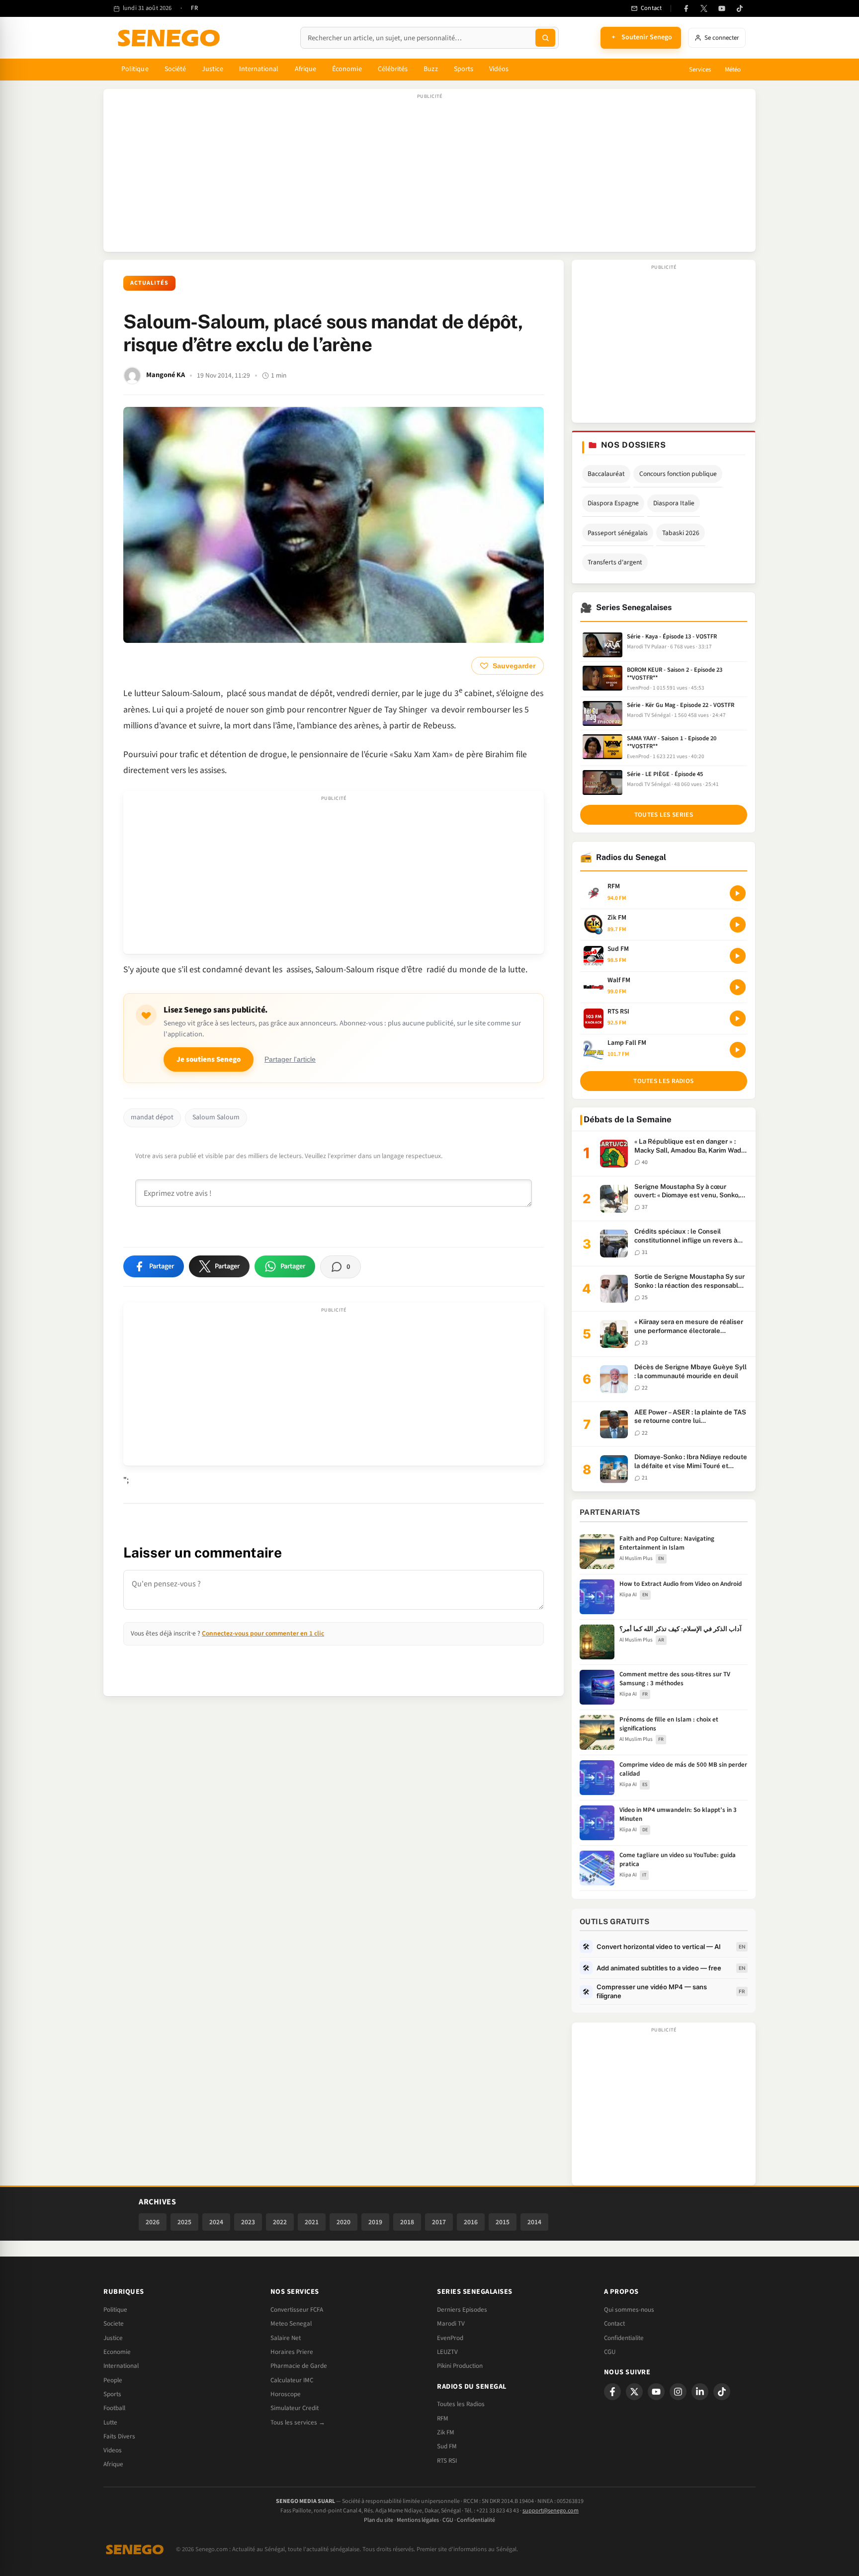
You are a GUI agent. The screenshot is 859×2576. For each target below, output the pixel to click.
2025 (184, 2222)
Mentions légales (418, 2520)
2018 (407, 2222)
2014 (534, 2222)
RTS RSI (447, 2461)
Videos (113, 2450)
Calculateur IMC (292, 2380)
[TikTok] (740, 8)
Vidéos (499, 69)
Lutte (110, 2422)
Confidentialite (624, 2338)
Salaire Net (286, 2338)
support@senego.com (551, 2511)
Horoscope (286, 2394)
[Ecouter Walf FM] (738, 987)
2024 (216, 2222)
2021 (312, 2222)
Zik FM (446, 2432)
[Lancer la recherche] (545, 38)
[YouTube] (722, 8)
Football (114, 2408)
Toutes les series (664, 815)
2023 (248, 2222)
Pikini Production (460, 2366)
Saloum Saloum (216, 1117)
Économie (347, 69)
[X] (634, 2392)
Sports (464, 69)
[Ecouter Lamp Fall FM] (738, 1050)
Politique (135, 69)
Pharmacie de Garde (299, 2366)
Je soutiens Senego (209, 1059)
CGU (610, 2352)
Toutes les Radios (461, 2404)
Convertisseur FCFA (297, 2310)
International (259, 69)
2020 (344, 2222)
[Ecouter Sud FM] (738, 956)
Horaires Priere (292, 2352)
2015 (503, 2222)
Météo (733, 70)
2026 (153, 2222)
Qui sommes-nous (629, 2310)
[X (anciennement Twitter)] (704, 8)
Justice (213, 69)
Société (175, 69)
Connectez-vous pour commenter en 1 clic (263, 1633)
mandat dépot (152, 1117)
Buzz (430, 69)
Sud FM (447, 2446)
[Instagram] (678, 2392)
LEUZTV (447, 2352)
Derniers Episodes (462, 2310)
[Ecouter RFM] (738, 893)
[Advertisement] (429, 175)
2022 (280, 2222)
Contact (614, 2324)
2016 (471, 2222)
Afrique (306, 69)
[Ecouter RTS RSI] (738, 1018)
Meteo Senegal (291, 2324)
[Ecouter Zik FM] (738, 925)
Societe (114, 2324)
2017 (439, 2222)
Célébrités (393, 69)
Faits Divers (119, 2436)
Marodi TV (451, 2324)
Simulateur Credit (295, 2408)
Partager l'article (290, 1059)
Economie (117, 2352)
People (113, 2380)
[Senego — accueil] (171, 38)
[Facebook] (686, 8)
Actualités (149, 283)
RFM (443, 2419)
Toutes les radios (663, 1081)
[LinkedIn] (700, 2392)
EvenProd (450, 2338)
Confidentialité (476, 2520)
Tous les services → (298, 2422)
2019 (375, 2222)
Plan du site (379, 2520)
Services (700, 70)
